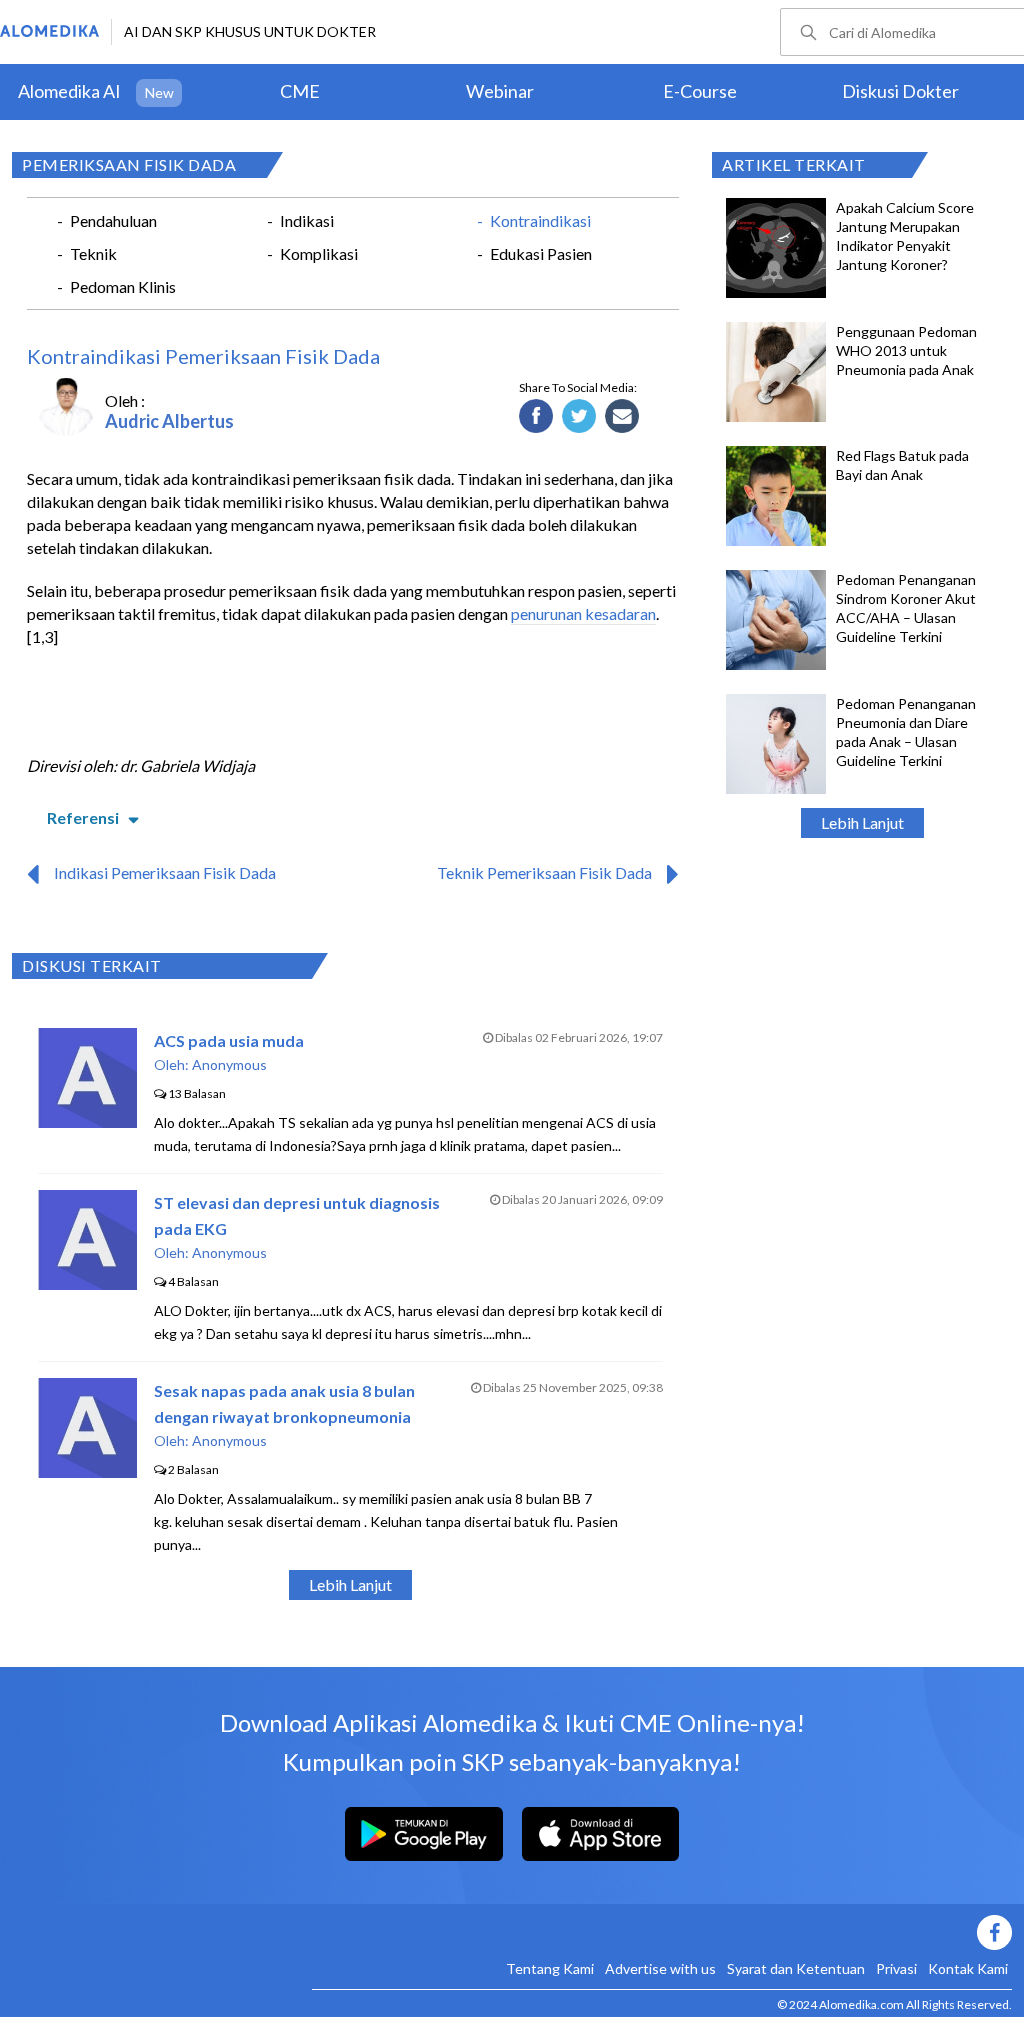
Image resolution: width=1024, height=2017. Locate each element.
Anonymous (229, 1064)
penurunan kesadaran (583, 613)
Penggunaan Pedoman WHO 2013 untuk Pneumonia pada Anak (906, 350)
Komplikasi (319, 253)
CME (300, 91)
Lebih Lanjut (862, 822)
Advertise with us (660, 1968)
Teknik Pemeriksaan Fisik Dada (544, 872)
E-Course (700, 91)
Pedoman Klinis (123, 286)
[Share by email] (622, 417)
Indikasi (307, 220)
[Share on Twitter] (579, 417)
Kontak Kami (968, 1968)
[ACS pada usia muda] (87, 1121)
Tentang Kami (550, 1968)
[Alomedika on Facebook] (662, 1932)
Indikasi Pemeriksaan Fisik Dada (165, 872)
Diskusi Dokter (900, 91)
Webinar (500, 91)
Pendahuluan (113, 220)
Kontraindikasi (540, 220)
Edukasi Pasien (541, 253)
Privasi (896, 1968)
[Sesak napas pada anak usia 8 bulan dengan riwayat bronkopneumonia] (87, 1471)
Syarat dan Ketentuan (796, 1968)
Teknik (93, 253)
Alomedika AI (69, 91)
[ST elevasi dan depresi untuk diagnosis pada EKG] (87, 1283)
